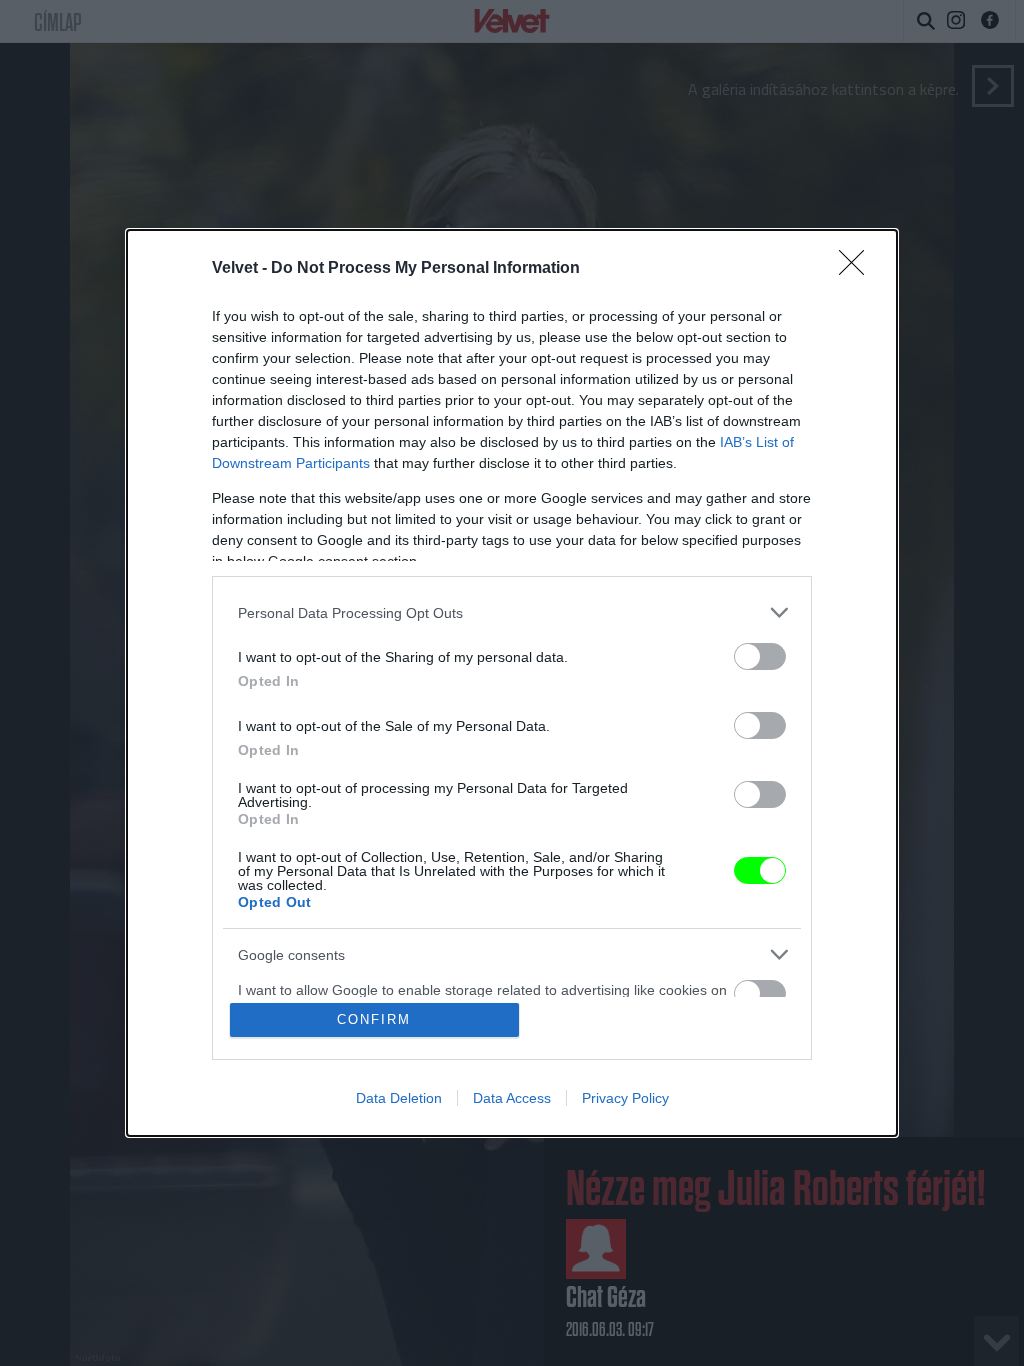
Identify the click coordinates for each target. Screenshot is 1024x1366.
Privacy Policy (625, 1098)
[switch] (760, 656)
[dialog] (512, 683)
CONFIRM (374, 1019)
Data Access (512, 1098)
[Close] (858, 269)
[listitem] (512, 612)
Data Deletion (399, 1098)
